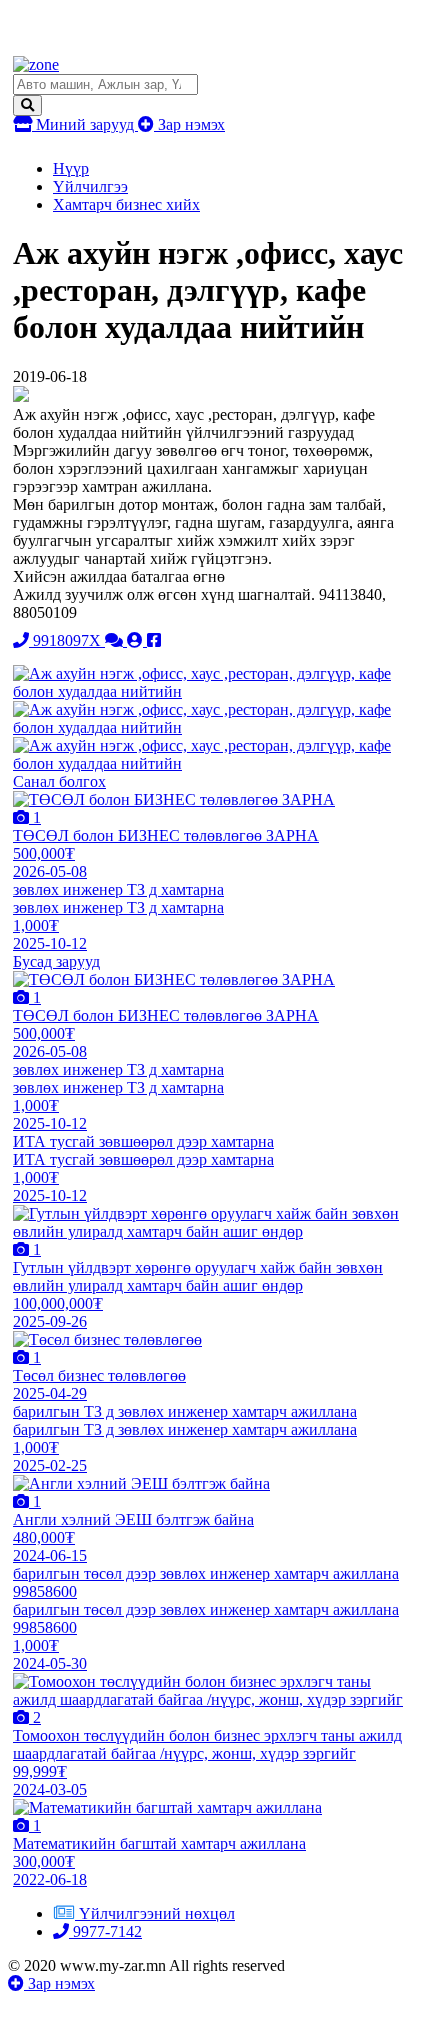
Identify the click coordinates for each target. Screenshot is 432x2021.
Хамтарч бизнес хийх (126, 204)
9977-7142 (105, 1931)
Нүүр (71, 168)
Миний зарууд (85, 124)
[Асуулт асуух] (116, 640)
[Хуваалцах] (154, 640)
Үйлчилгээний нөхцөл (157, 1913)
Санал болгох (59, 781)
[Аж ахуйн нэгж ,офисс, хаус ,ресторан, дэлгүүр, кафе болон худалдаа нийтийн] (215, 691)
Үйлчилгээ (90, 186)
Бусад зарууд (56, 961)
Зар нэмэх (189, 124)
